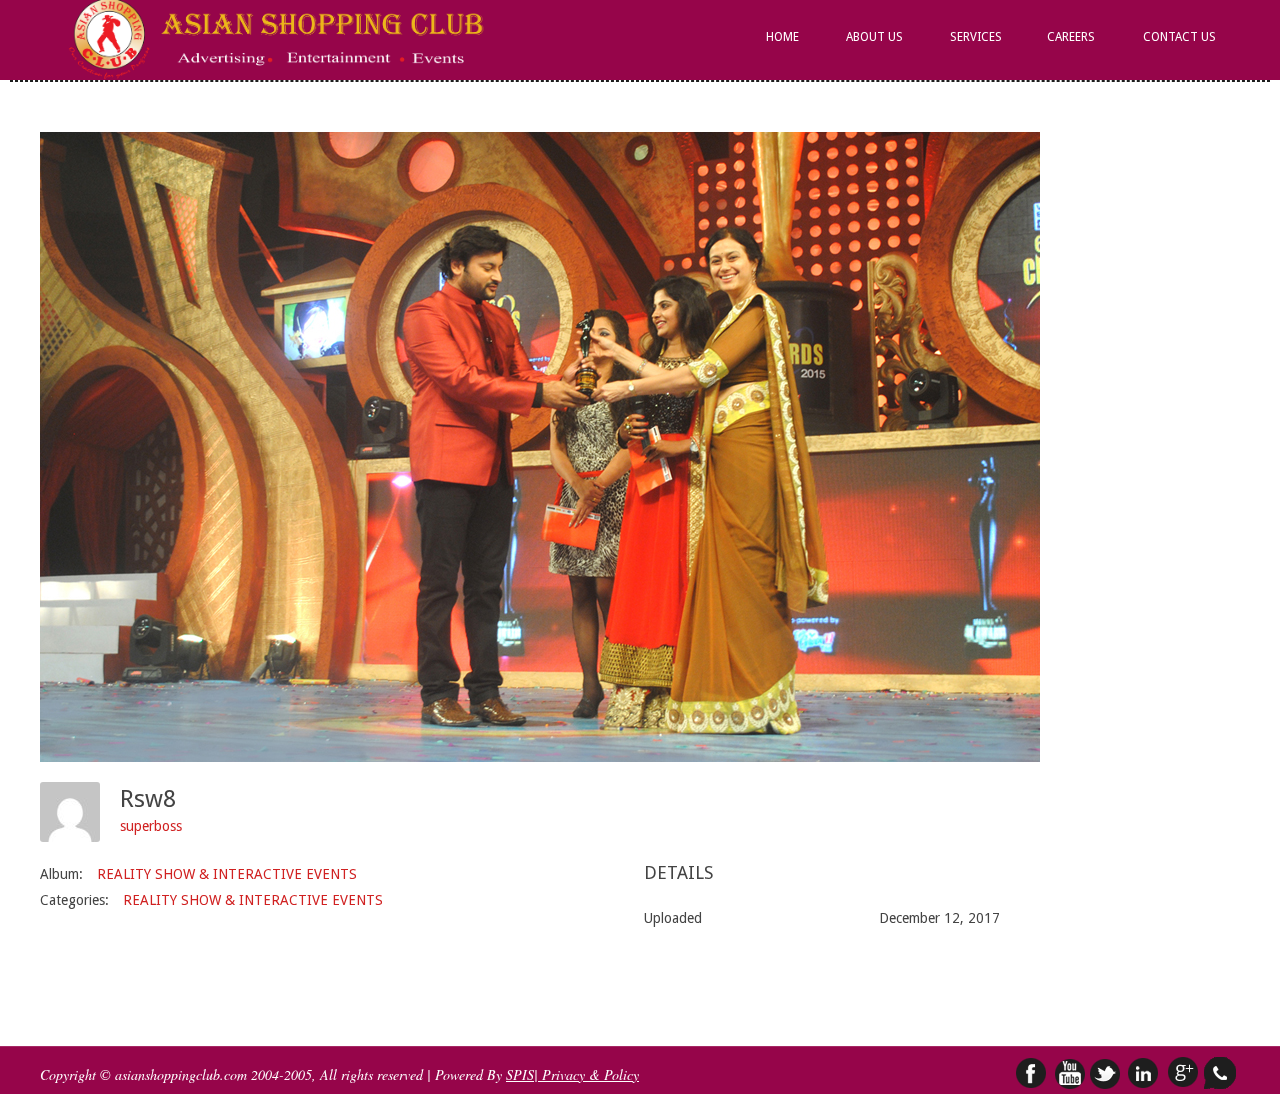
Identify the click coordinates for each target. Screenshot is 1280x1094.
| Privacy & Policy (586, 1074)
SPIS (520, 1074)
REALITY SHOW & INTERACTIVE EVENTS (227, 874)
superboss (151, 826)
